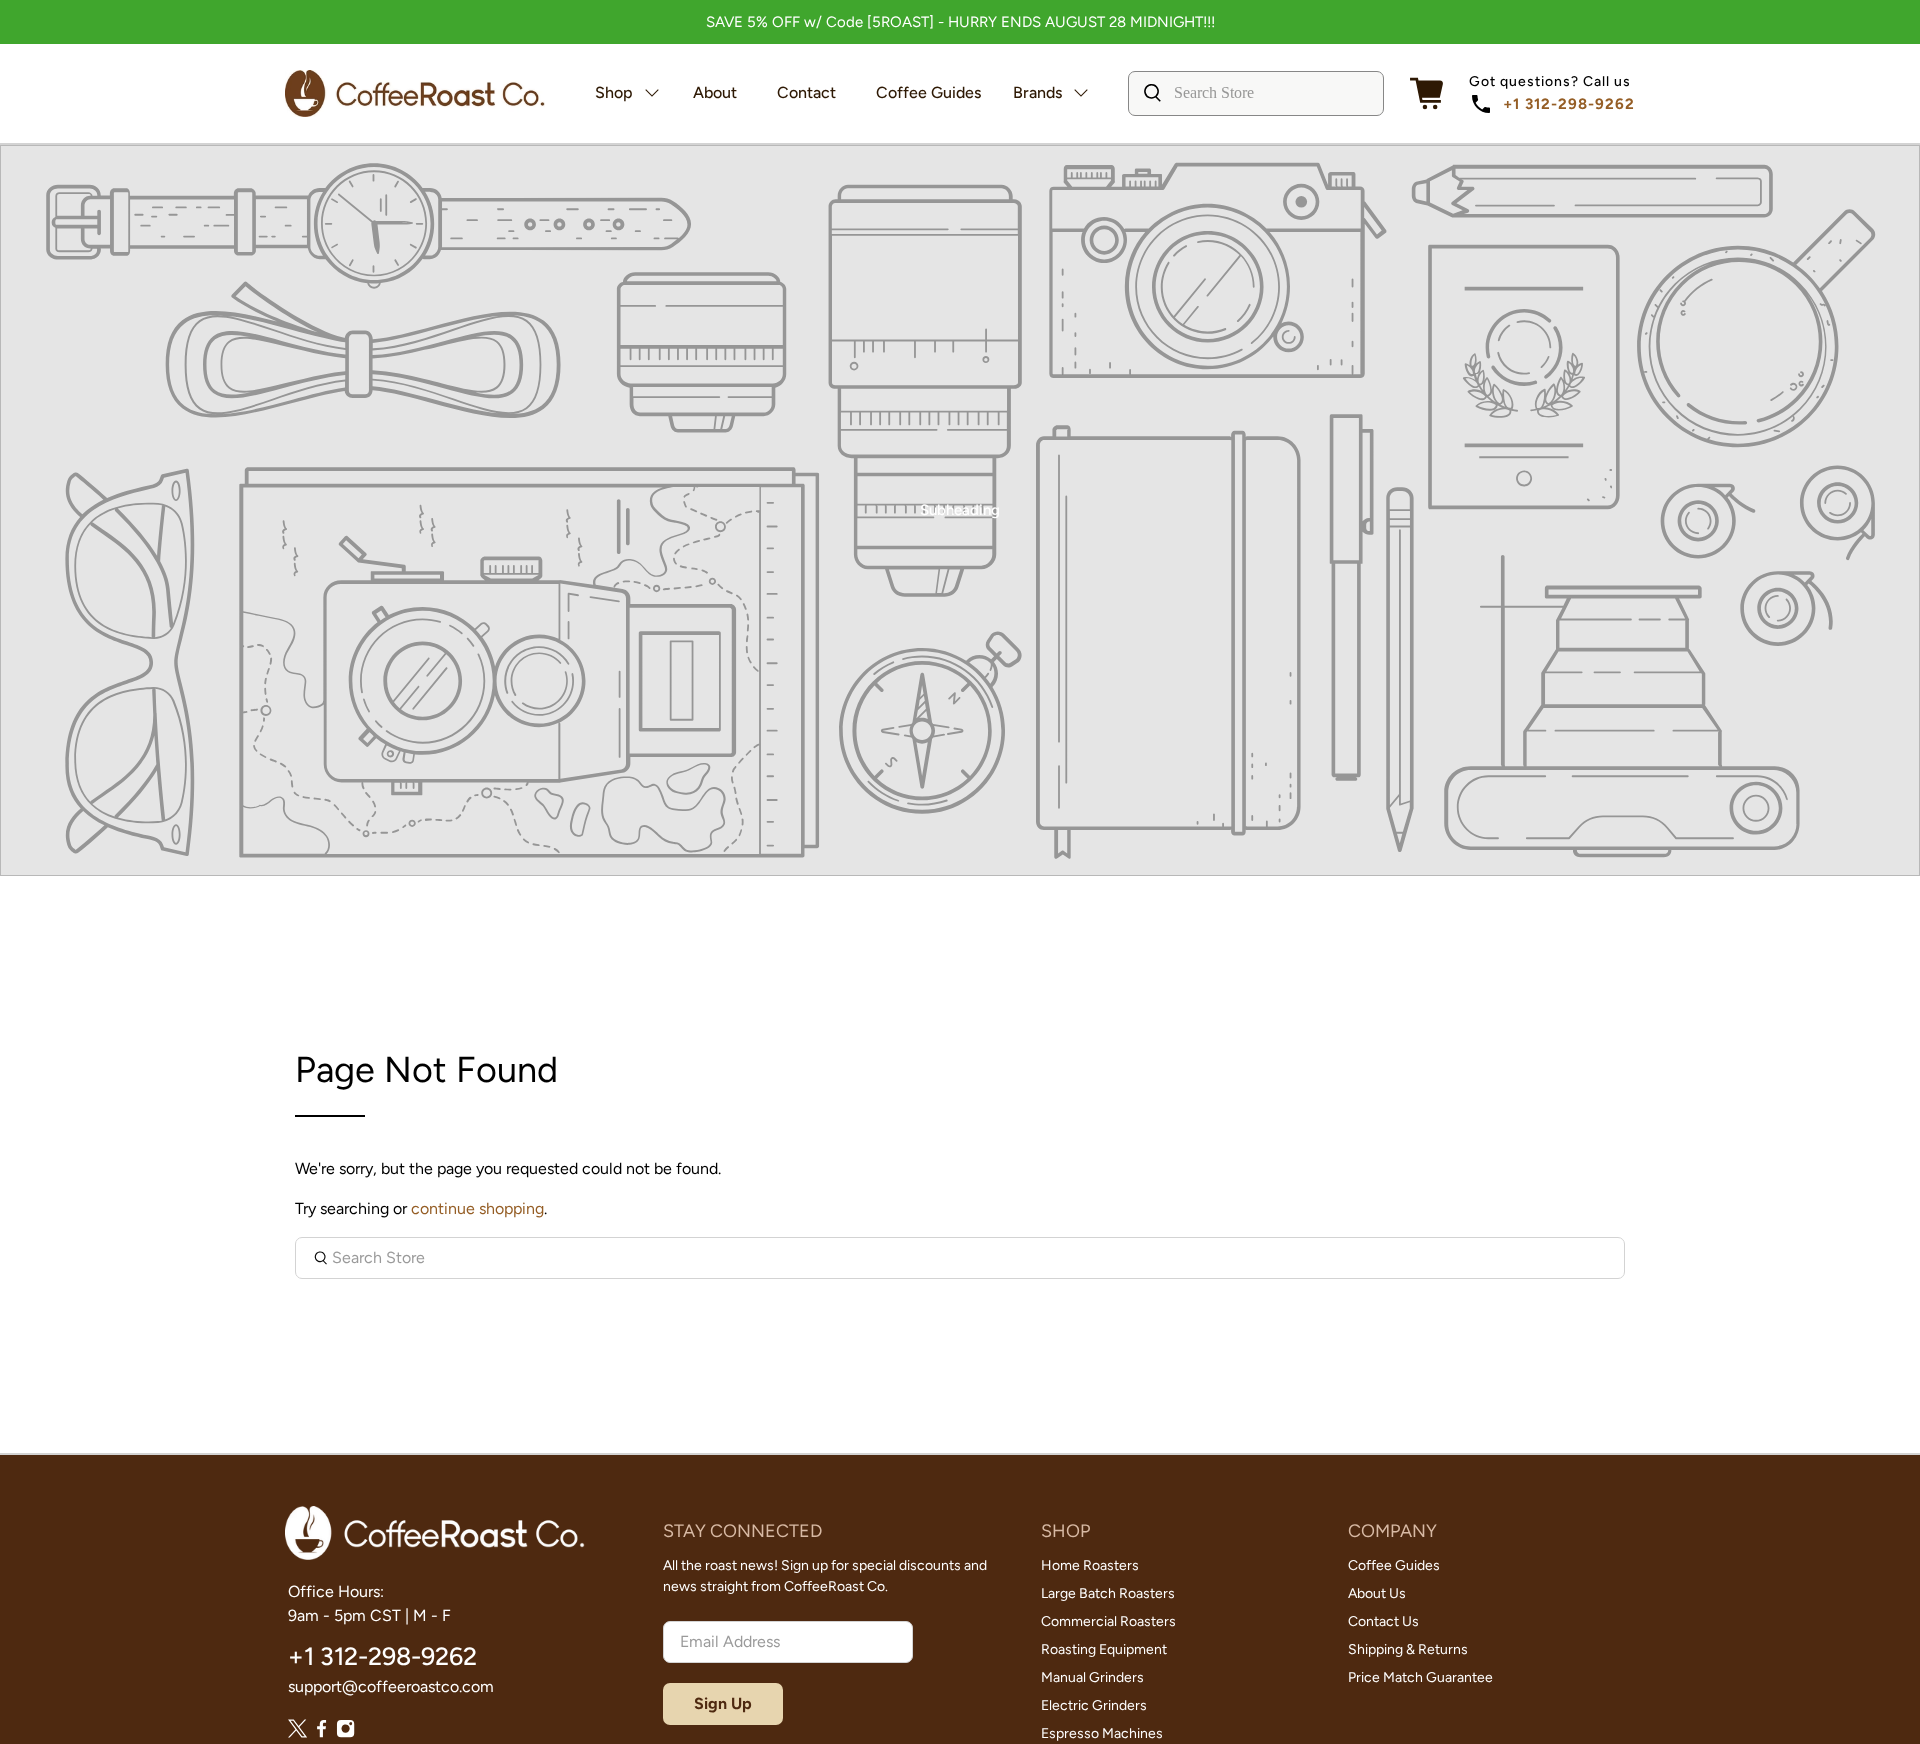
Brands (1037, 92)
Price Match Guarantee (1420, 1677)
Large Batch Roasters (1108, 1593)
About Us (1377, 1593)
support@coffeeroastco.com (391, 1686)
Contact (806, 92)
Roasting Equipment (1104, 1649)
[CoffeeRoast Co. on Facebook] (321, 1732)
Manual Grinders (1092, 1677)
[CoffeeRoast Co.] (415, 93)
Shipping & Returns (1408, 1649)
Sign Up (723, 1703)
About (715, 92)
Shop (614, 92)
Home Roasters (1090, 1565)
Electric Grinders (1094, 1705)
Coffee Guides (928, 92)
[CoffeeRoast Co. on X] (297, 1732)
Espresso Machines (1102, 1733)
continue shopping (477, 1208)
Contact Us (1383, 1621)
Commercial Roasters (1108, 1621)
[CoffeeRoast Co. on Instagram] (345, 1732)
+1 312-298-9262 (1569, 104)
